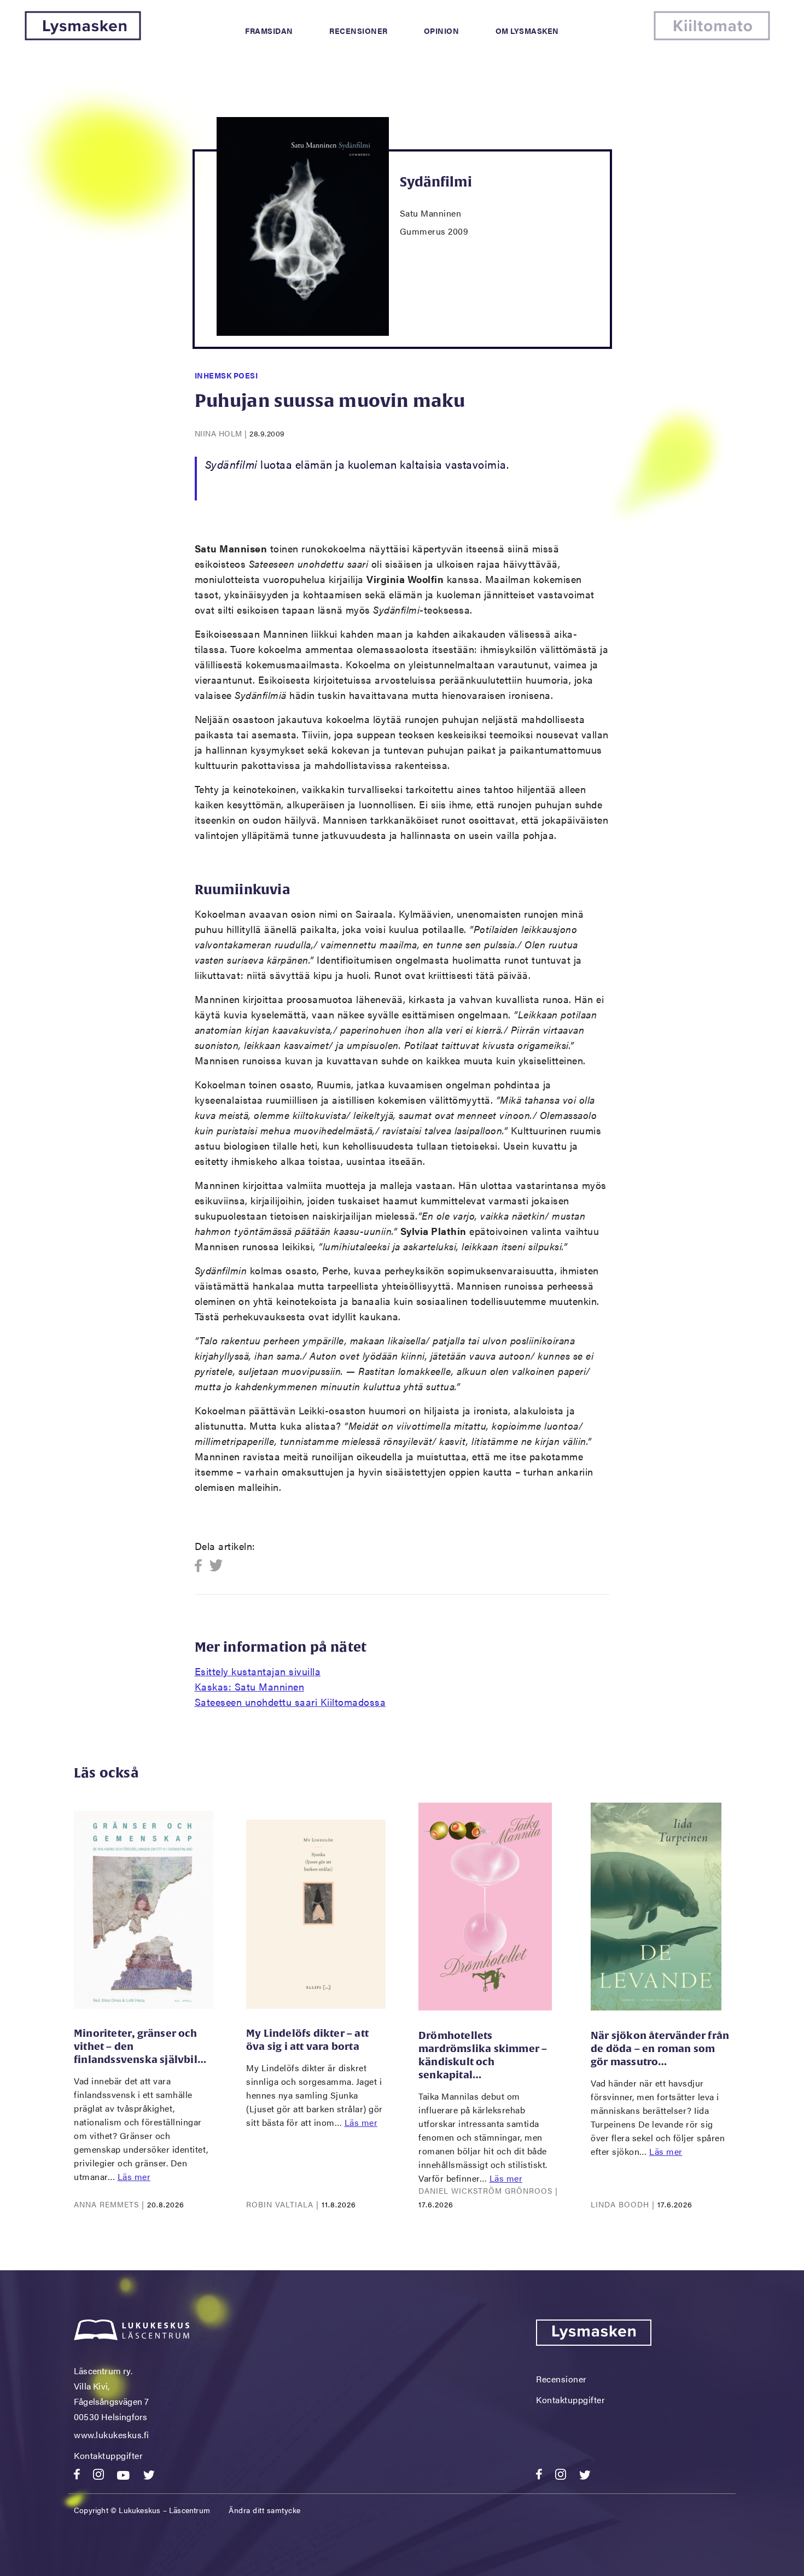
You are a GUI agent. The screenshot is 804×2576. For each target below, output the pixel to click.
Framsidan (269, 31)
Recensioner (359, 31)
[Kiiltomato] (712, 37)
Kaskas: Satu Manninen (250, 1686)
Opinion (442, 31)
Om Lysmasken (527, 31)
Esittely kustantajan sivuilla (258, 1671)
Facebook (202, 1566)
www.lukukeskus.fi (112, 2435)
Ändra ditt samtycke (265, 2510)
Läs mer (134, 2176)
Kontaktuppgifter (108, 2455)
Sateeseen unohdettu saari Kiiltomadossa (290, 1702)
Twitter (216, 1566)
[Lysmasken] (83, 37)
